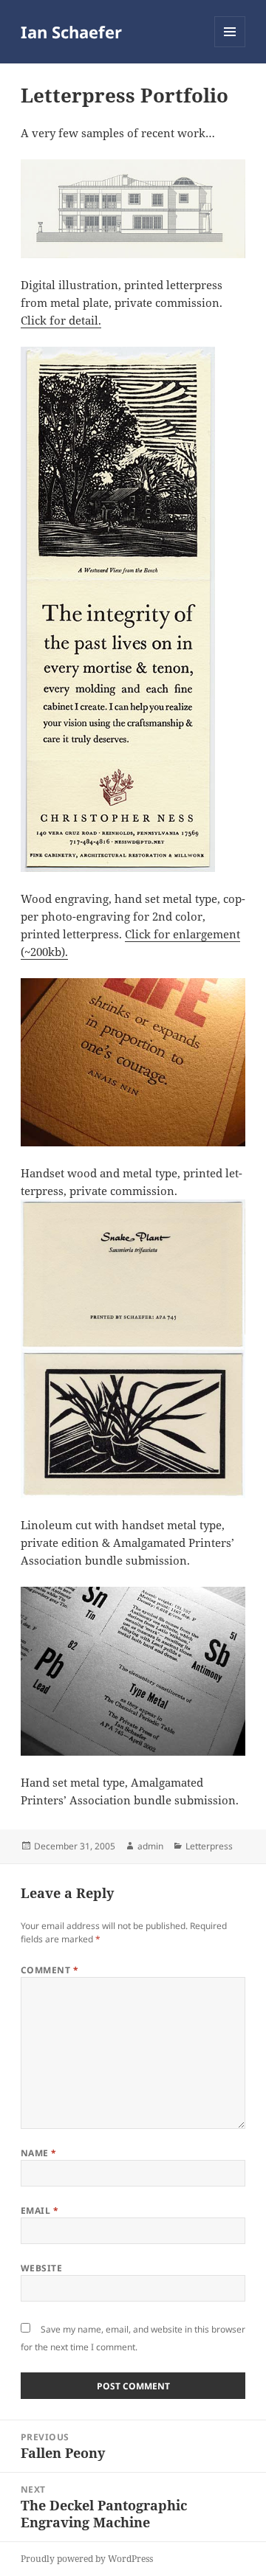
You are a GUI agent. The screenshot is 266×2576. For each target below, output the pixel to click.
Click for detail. (61, 320)
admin (150, 1846)
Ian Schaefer (71, 32)
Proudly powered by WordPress (87, 2559)
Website (41, 2268)
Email (40, 2210)
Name (39, 2153)
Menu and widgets (230, 47)
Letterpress (209, 1846)
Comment (50, 1970)
